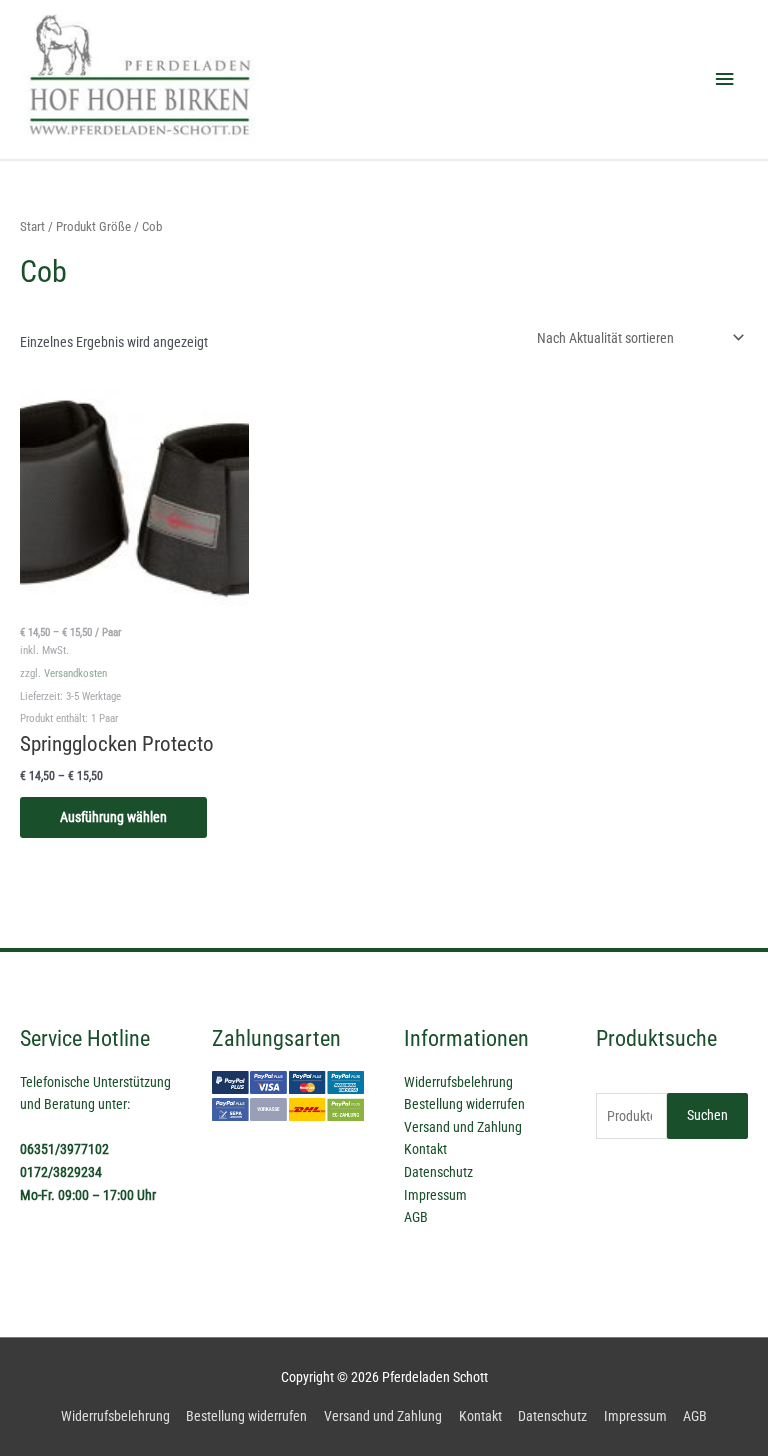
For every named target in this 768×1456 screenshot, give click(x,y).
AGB (416, 1217)
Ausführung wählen (113, 817)
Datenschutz (438, 1172)
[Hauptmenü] (725, 79)
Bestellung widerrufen (464, 1104)
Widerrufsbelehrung (458, 1082)
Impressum (435, 1195)
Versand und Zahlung (463, 1127)
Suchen (707, 1115)
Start (32, 226)
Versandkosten (75, 673)
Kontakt (425, 1149)
